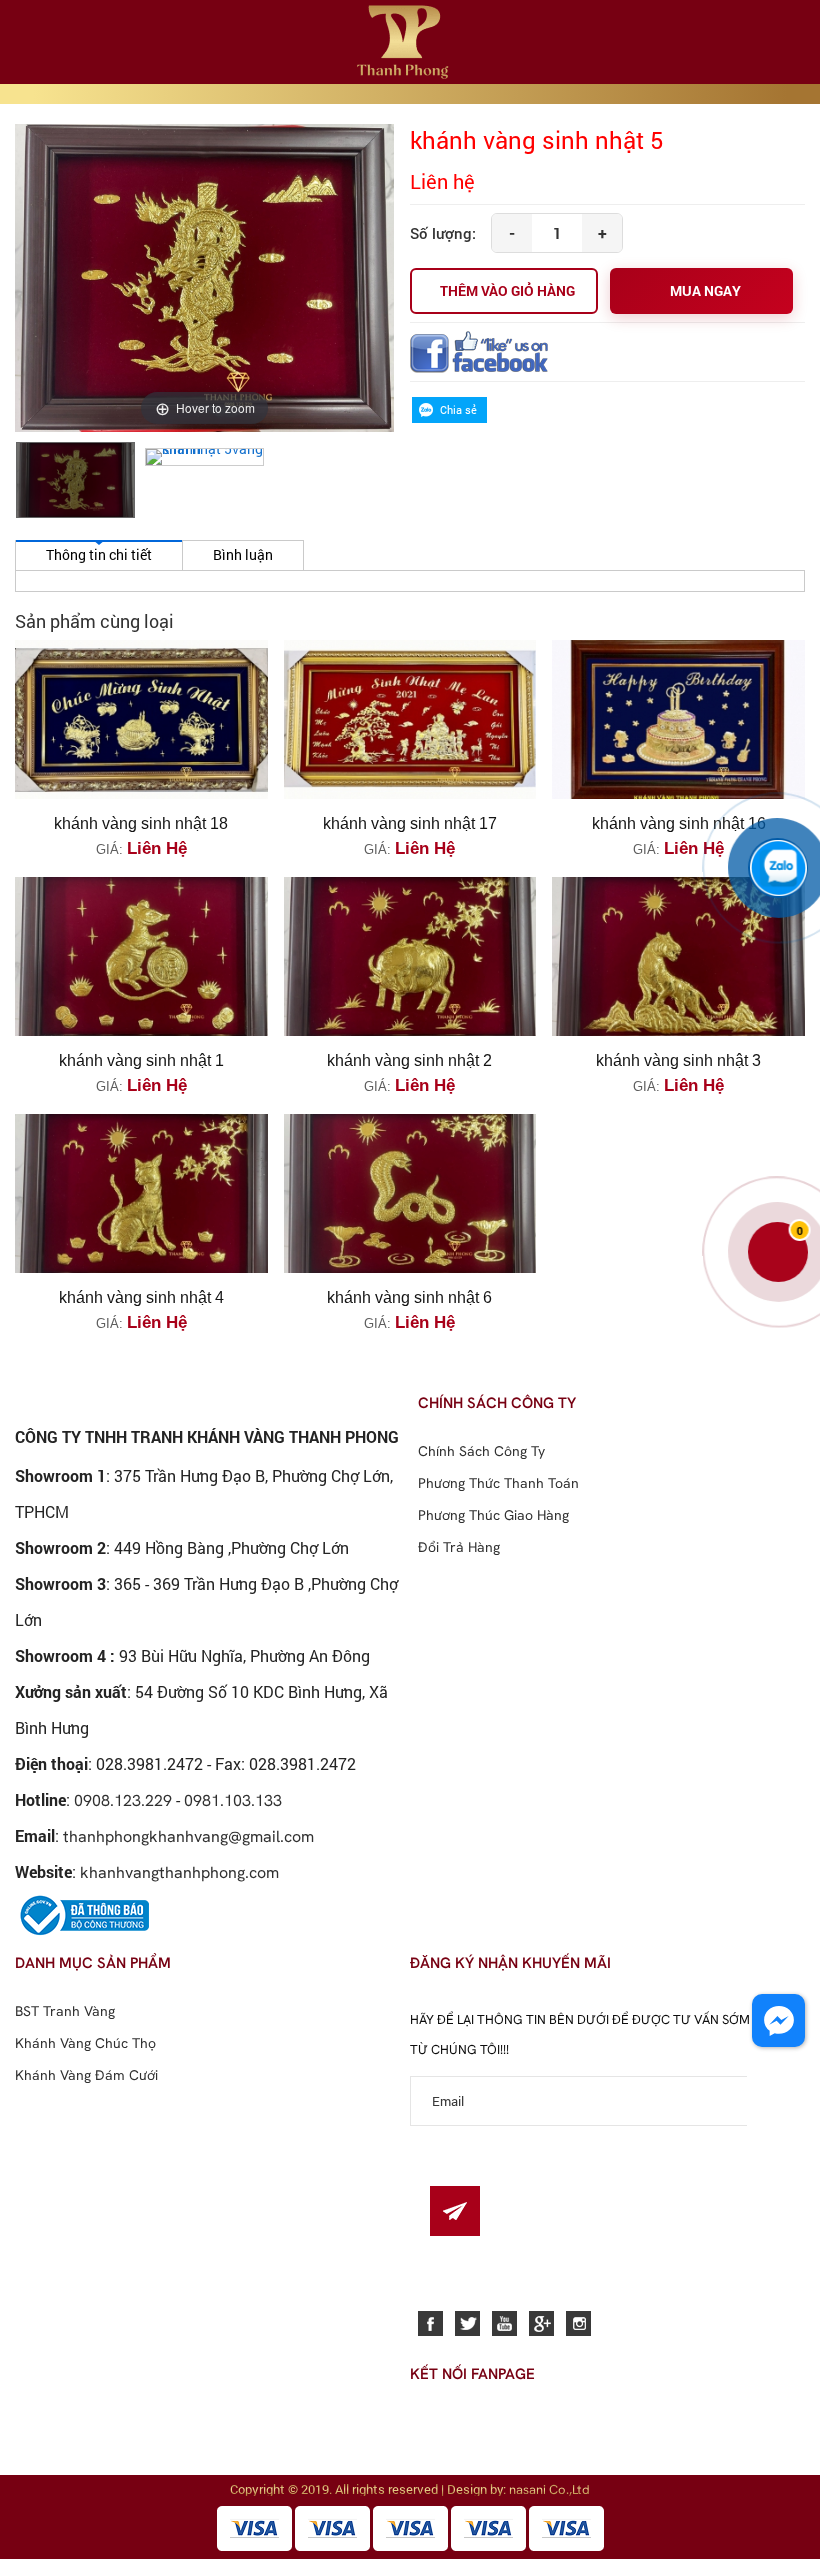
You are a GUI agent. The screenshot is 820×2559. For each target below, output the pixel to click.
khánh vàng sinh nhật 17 (410, 823)
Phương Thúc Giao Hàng (493, 1515)
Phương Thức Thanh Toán (498, 1483)
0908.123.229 (123, 1800)
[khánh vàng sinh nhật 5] (75, 480)
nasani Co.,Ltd (549, 2489)
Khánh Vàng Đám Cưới (86, 2075)
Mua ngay (705, 290)
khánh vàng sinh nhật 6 (409, 1297)
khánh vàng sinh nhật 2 (409, 1060)
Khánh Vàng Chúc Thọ (85, 2043)
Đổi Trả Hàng (459, 1547)
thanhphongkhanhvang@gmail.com (188, 1836)
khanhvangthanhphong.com (179, 1872)
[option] (75, 481)
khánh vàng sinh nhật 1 (141, 1060)
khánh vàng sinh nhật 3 (678, 1060)
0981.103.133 (233, 1800)
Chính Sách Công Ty (481, 1451)
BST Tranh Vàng (65, 2011)
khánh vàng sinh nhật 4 (141, 1297)
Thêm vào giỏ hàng (507, 290)
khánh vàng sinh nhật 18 (141, 823)
